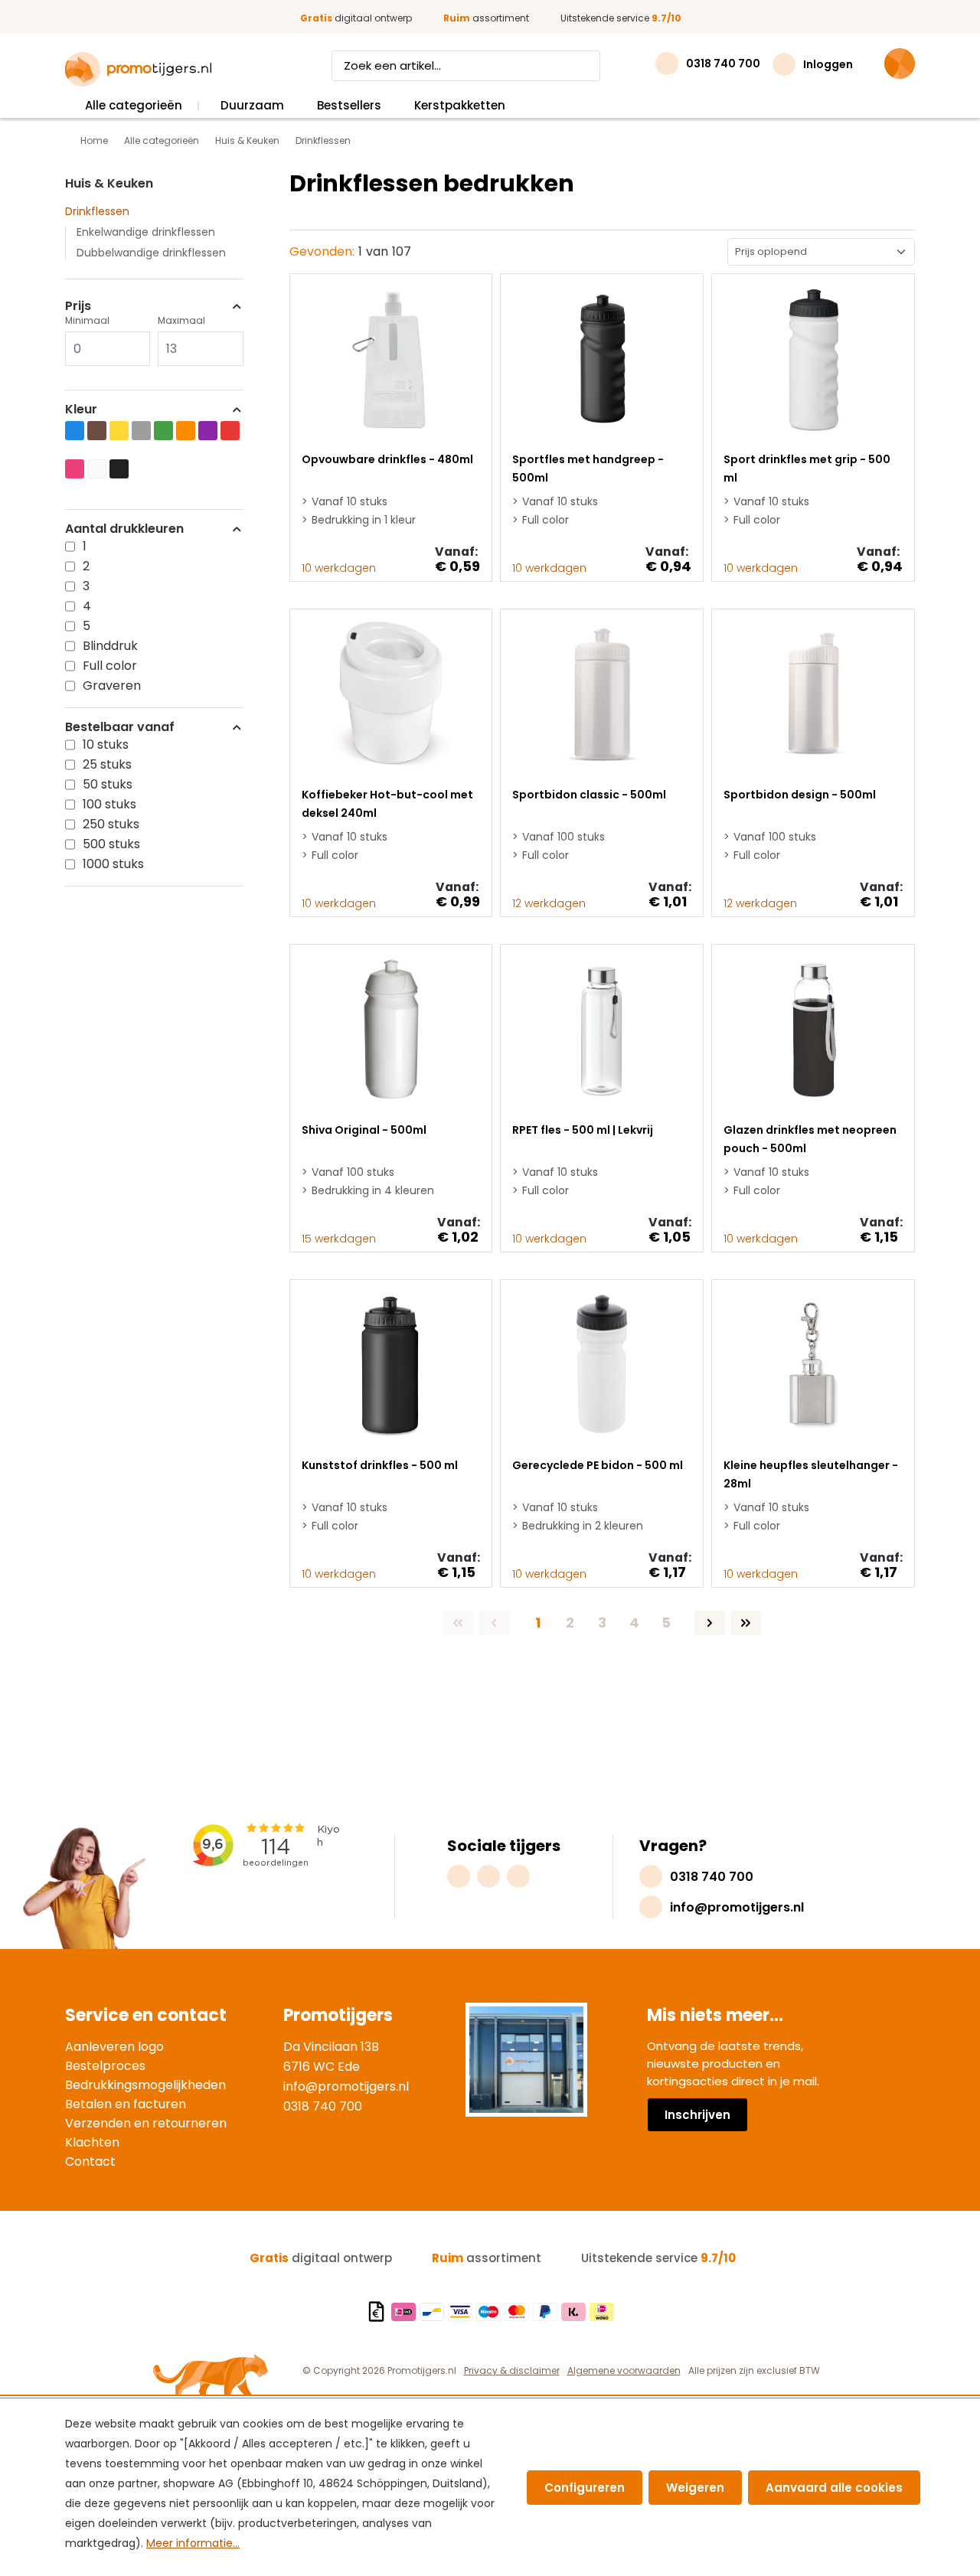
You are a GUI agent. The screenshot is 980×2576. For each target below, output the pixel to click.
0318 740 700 (323, 2106)
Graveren (112, 686)
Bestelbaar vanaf (120, 727)
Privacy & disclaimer (512, 2370)
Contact (90, 2161)
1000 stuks (113, 864)
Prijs (78, 306)
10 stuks (106, 744)
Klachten (92, 2142)
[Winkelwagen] (900, 64)
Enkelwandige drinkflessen (146, 232)
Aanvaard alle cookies (834, 2488)
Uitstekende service (621, 18)
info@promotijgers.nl (346, 2086)
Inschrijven (697, 2115)
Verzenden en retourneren (146, 2123)
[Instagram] (459, 1876)
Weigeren (695, 2488)
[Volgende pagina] (710, 1623)
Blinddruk (110, 646)
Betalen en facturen (126, 2104)
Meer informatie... (193, 2543)
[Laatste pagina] (746, 1623)
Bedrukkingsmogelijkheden (145, 2085)
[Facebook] (488, 1876)
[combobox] (452, 66)
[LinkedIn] (518, 1876)
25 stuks (107, 764)
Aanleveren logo (114, 2047)
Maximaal (181, 320)
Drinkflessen (97, 211)
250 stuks (111, 824)
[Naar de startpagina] (138, 70)
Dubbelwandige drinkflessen (151, 253)
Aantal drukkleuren (124, 529)
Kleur (81, 410)
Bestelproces (105, 2066)
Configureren (585, 2488)
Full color (110, 666)
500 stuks (111, 844)
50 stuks (108, 784)
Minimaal (87, 320)
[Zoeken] (586, 66)
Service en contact (146, 2015)
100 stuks (109, 804)
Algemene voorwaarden (624, 2370)
